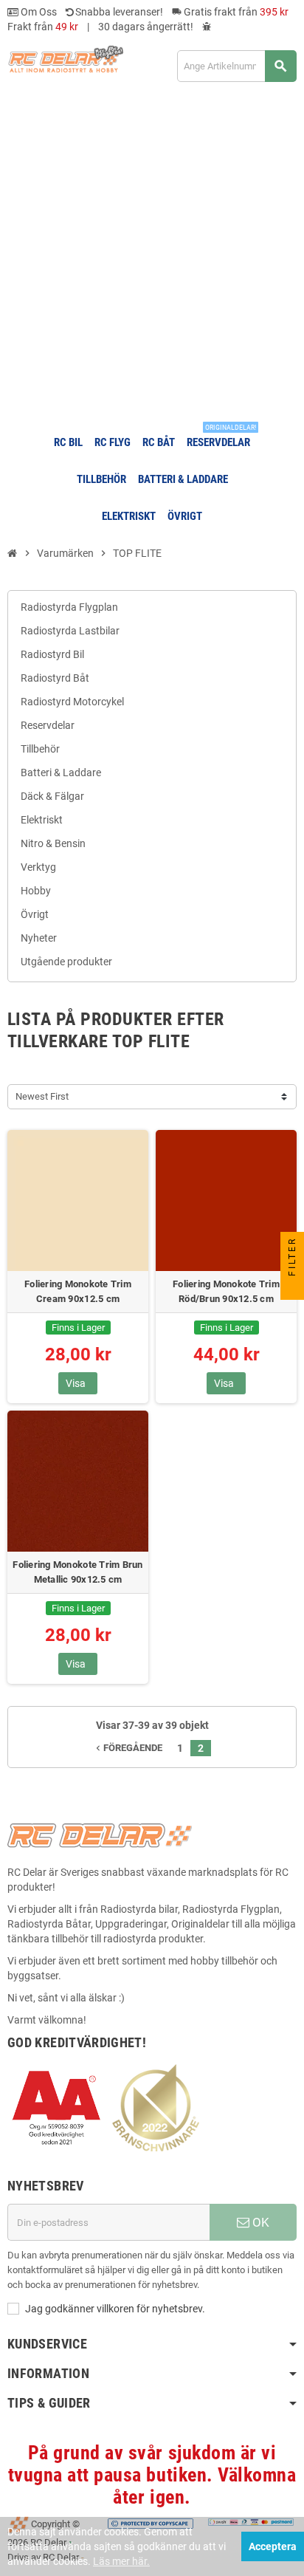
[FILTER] (292, 1288)
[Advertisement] (152, 258)
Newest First (42, 1096)
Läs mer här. (121, 2561)
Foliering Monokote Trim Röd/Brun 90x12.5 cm (226, 1291)
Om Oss (38, 12)
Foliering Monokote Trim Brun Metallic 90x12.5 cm (77, 1572)
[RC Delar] (65, 58)
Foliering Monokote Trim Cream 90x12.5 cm (78, 1291)
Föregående (128, 1748)
